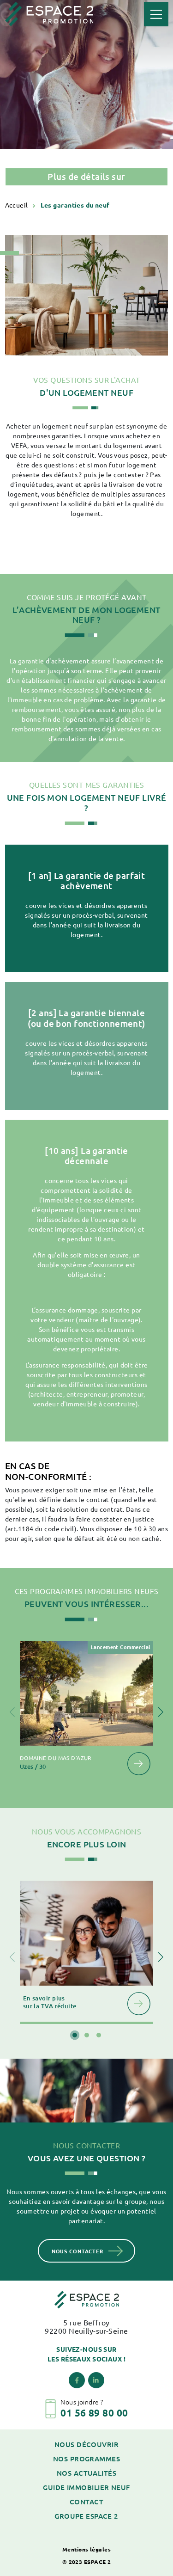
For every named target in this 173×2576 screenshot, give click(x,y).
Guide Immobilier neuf (86, 2487)
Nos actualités (86, 2473)
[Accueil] (49, 13)
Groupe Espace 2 (86, 2516)
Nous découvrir (86, 2444)
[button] (161, 1712)
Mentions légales (86, 2549)
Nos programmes (86, 2459)
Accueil (18, 205)
